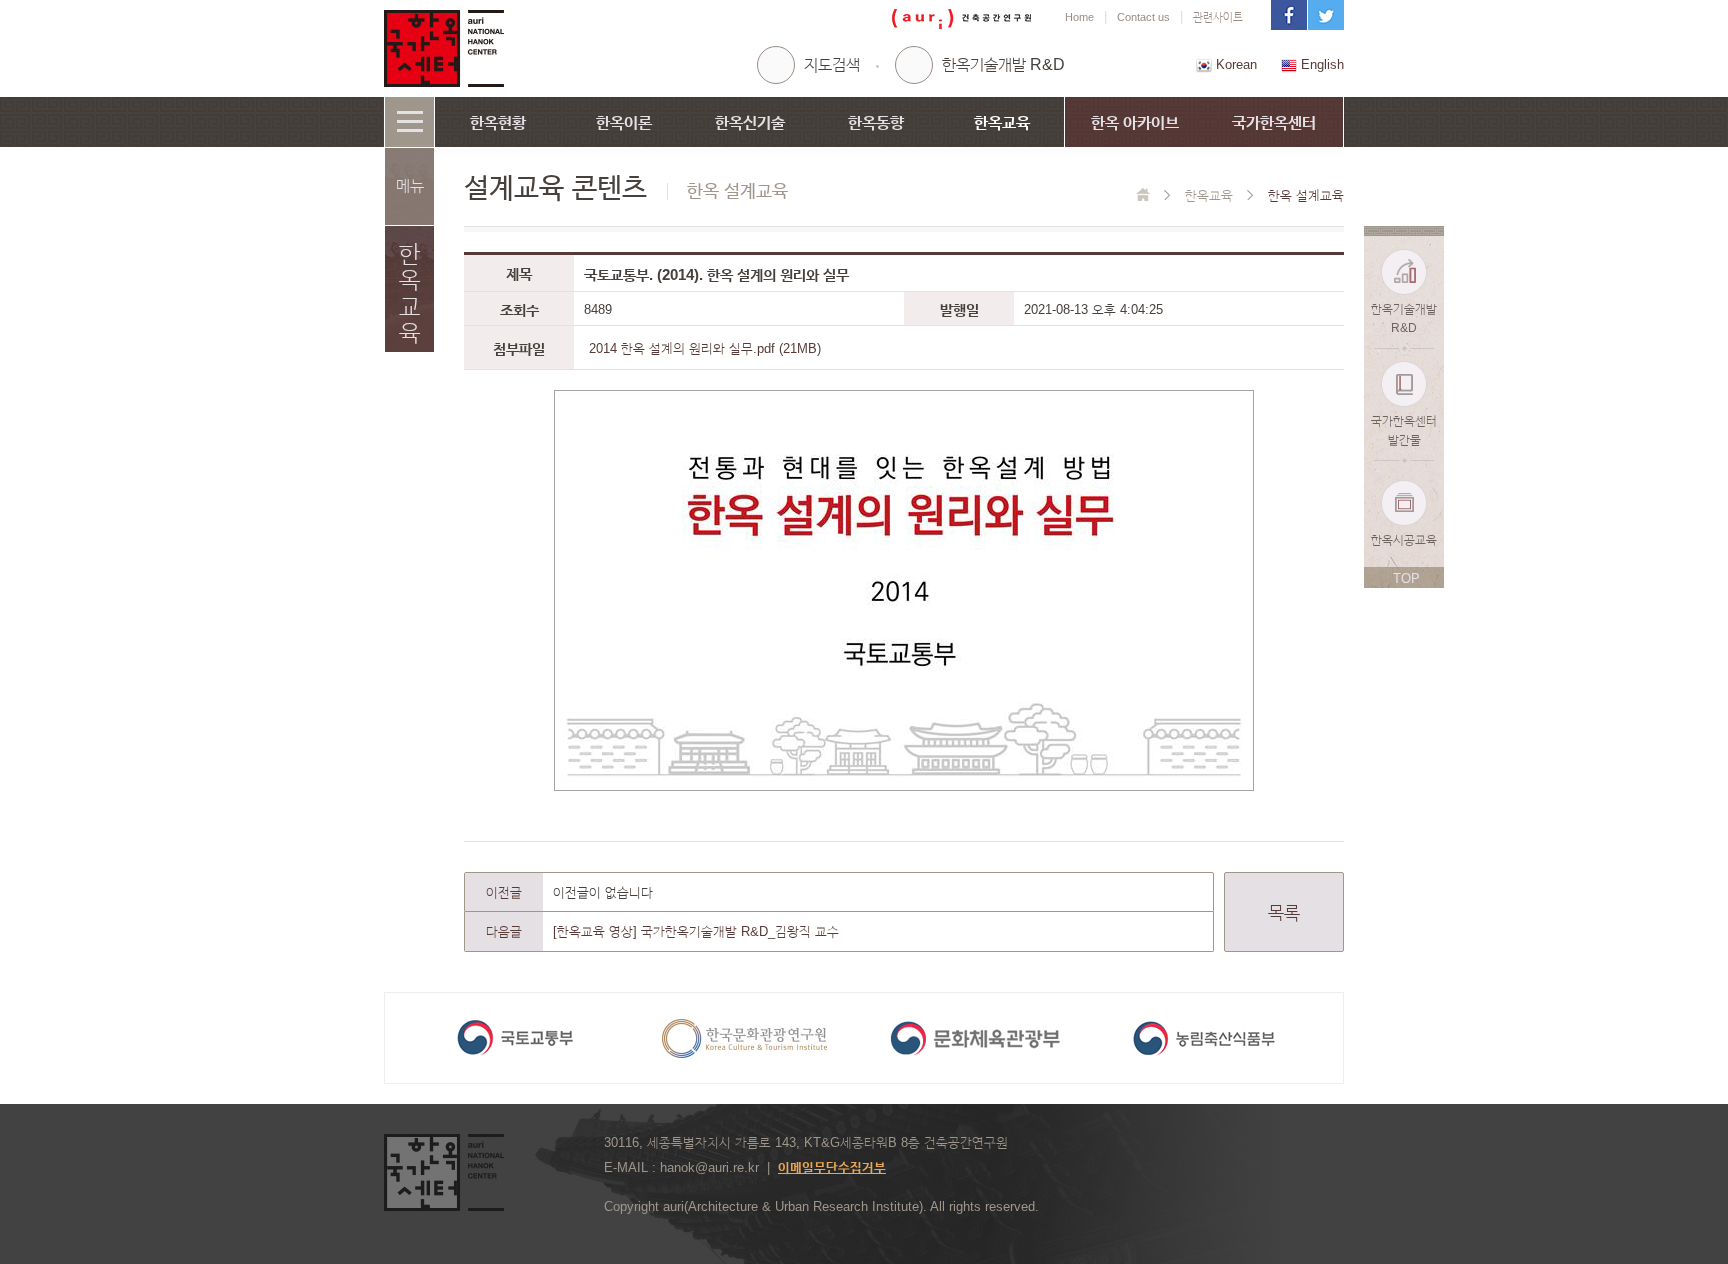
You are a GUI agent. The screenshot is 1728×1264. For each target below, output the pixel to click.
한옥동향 (876, 122)
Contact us (1143, 17)
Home (1079, 17)
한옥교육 (1002, 122)
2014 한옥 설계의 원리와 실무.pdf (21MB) (705, 348)
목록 (1284, 913)
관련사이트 (1218, 17)
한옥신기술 (750, 122)
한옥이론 (624, 122)
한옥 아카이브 (1135, 122)
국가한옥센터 (1274, 122)
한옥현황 (498, 122)
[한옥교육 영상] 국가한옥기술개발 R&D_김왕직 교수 (696, 931)
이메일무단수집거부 (832, 1167)
